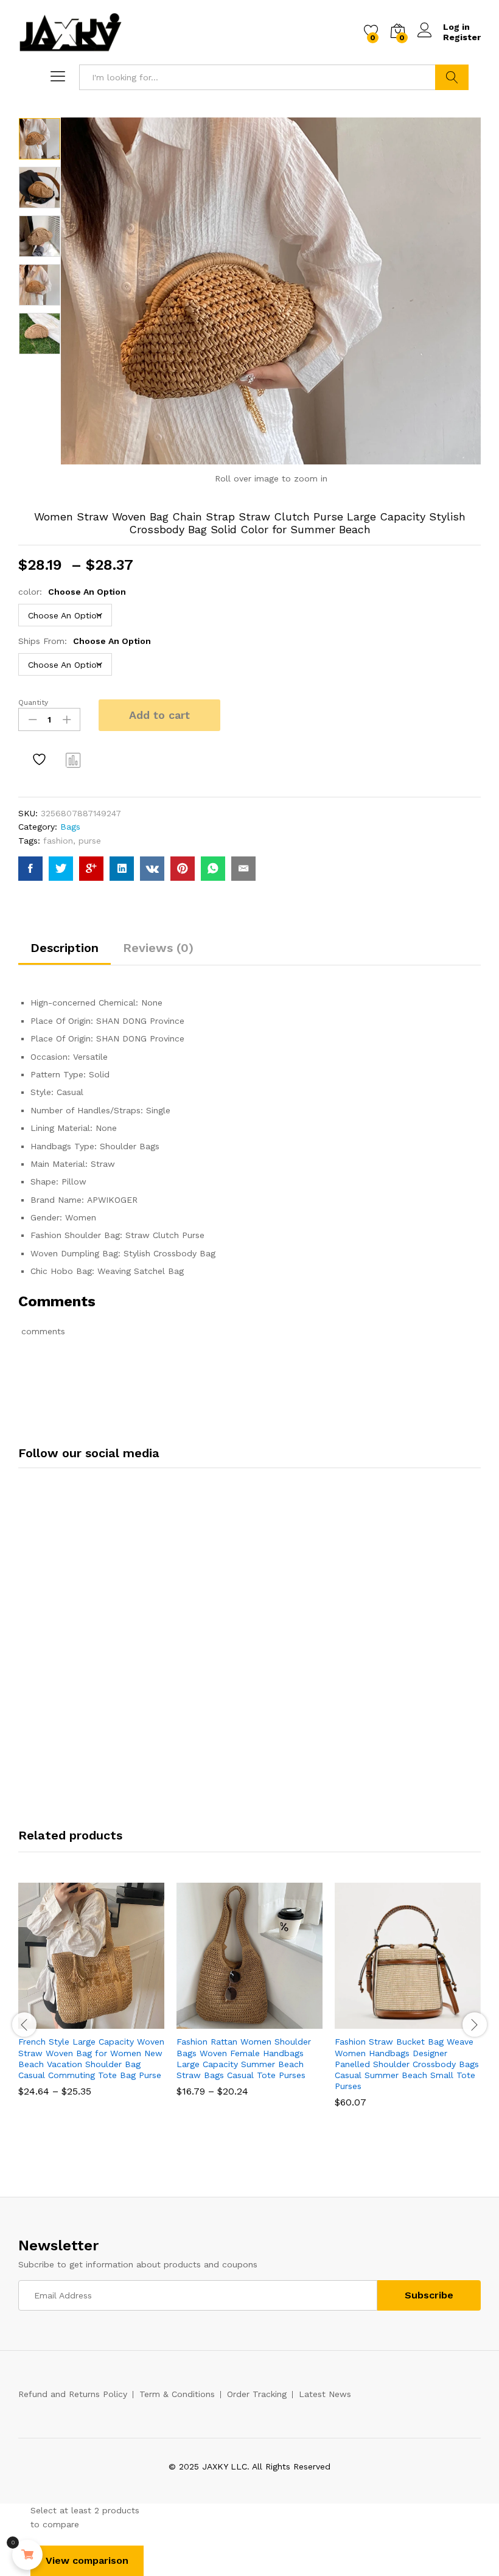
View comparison (87, 2560)
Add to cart (159, 715)
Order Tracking (257, 2394)
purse (90, 841)
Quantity (33, 702)
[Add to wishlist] (41, 760)
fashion (58, 841)
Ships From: (85, 641)
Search (452, 77)
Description (65, 948)
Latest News (325, 2394)
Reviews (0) (158, 948)
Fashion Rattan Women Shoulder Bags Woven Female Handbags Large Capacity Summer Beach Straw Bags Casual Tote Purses (244, 2058)
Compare (74, 760)
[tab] (65, 953)
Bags (70, 827)
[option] (40, 139)
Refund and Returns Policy (73, 2394)
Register (462, 37)
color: (72, 592)
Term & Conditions (177, 2394)
